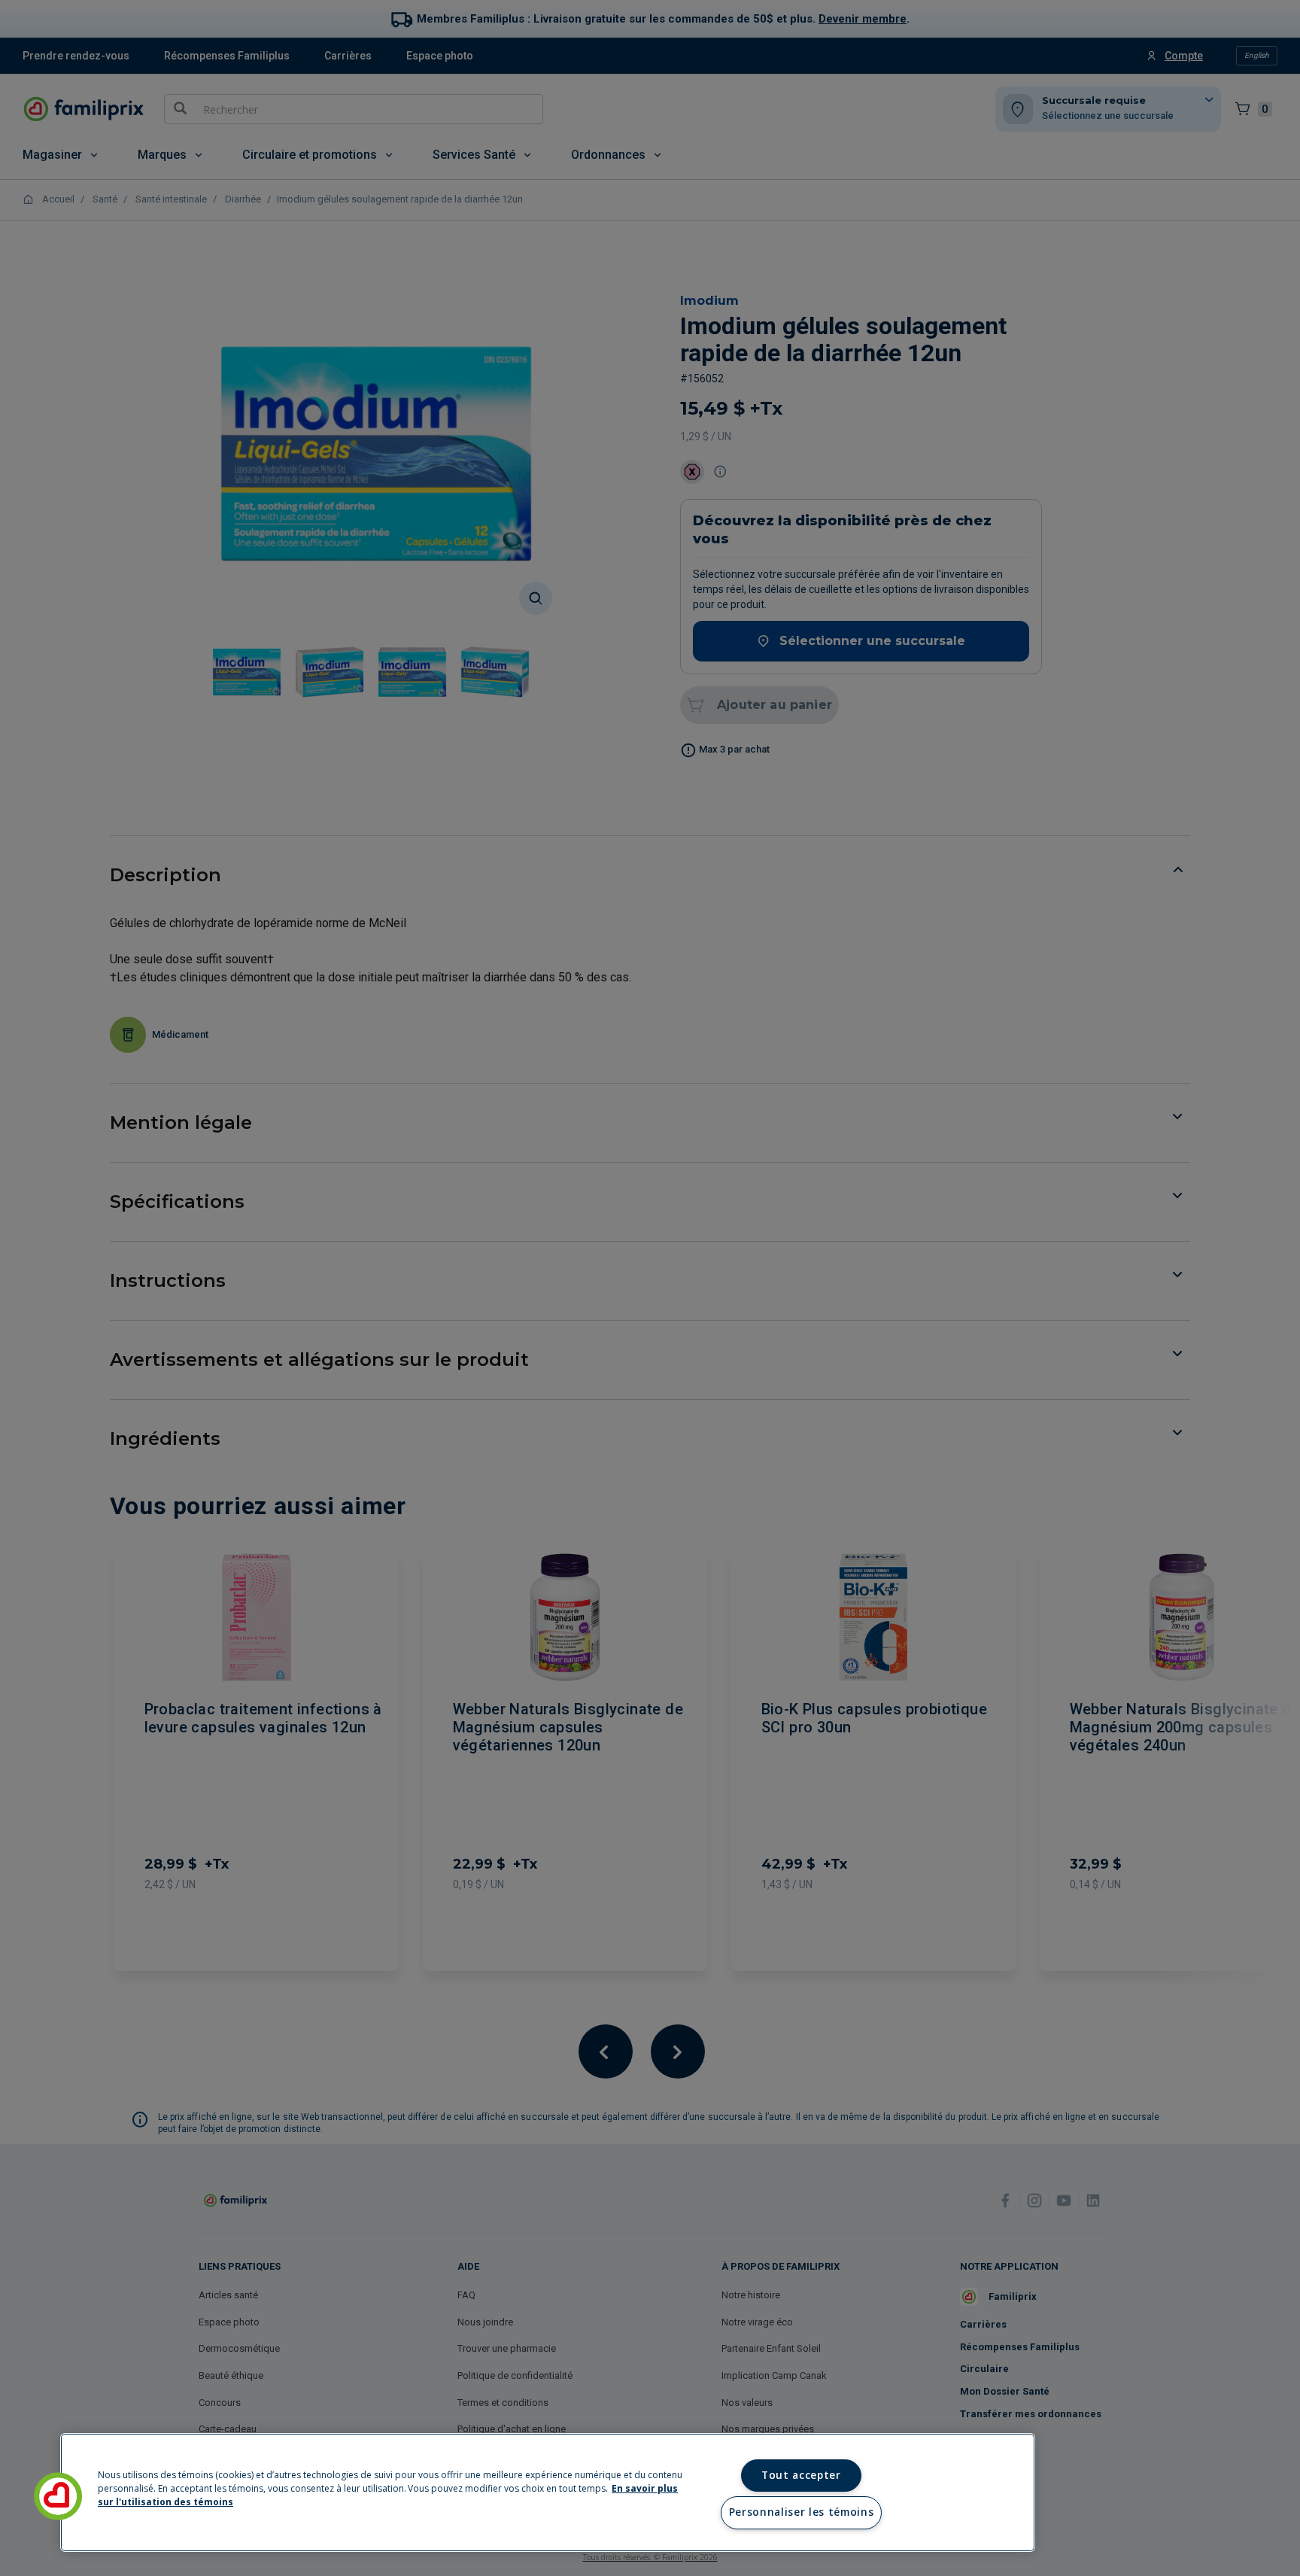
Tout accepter (801, 2475)
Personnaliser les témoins (802, 2512)
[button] (58, 2496)
